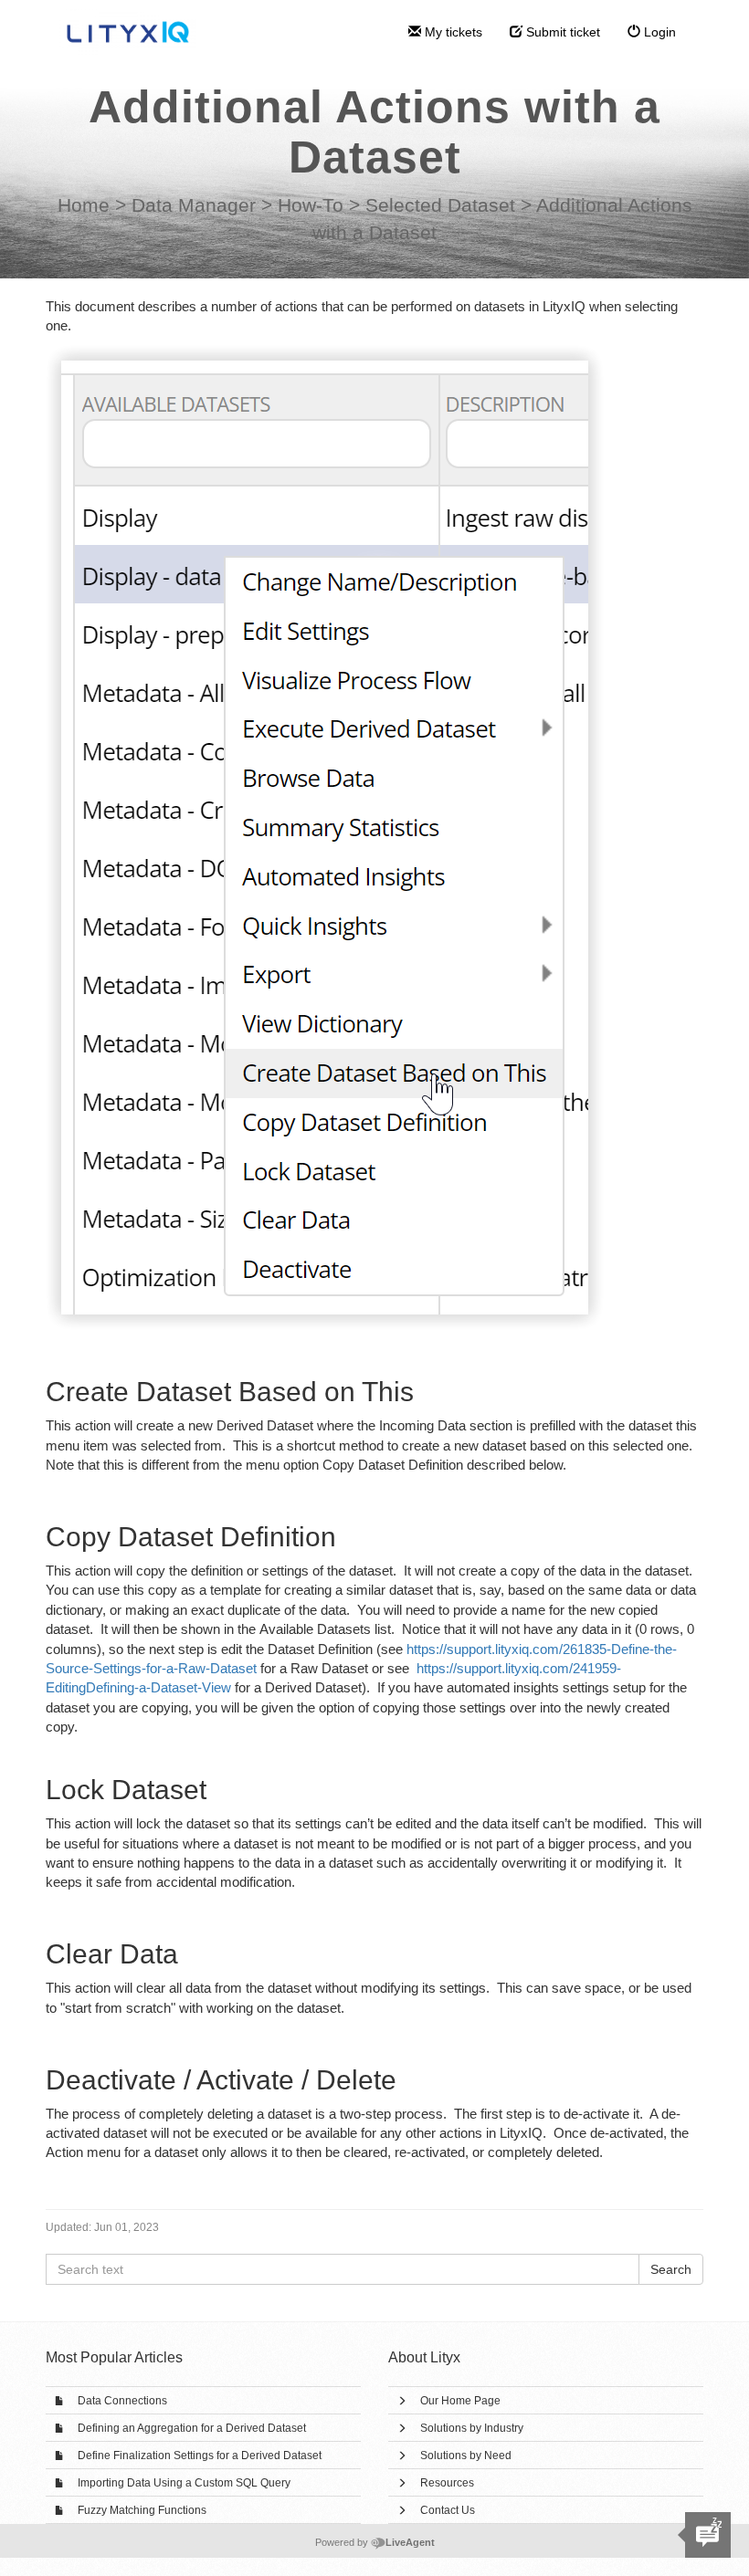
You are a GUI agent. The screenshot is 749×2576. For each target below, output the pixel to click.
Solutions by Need (466, 2456)
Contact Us (448, 2510)
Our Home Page (460, 2401)
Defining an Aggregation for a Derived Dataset (192, 2428)
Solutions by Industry (472, 2428)
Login (658, 32)
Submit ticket (561, 32)
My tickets (452, 32)
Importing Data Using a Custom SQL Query (184, 2483)
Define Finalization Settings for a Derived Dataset (200, 2456)
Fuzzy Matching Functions (142, 2510)
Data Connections (122, 2401)
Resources (447, 2483)
